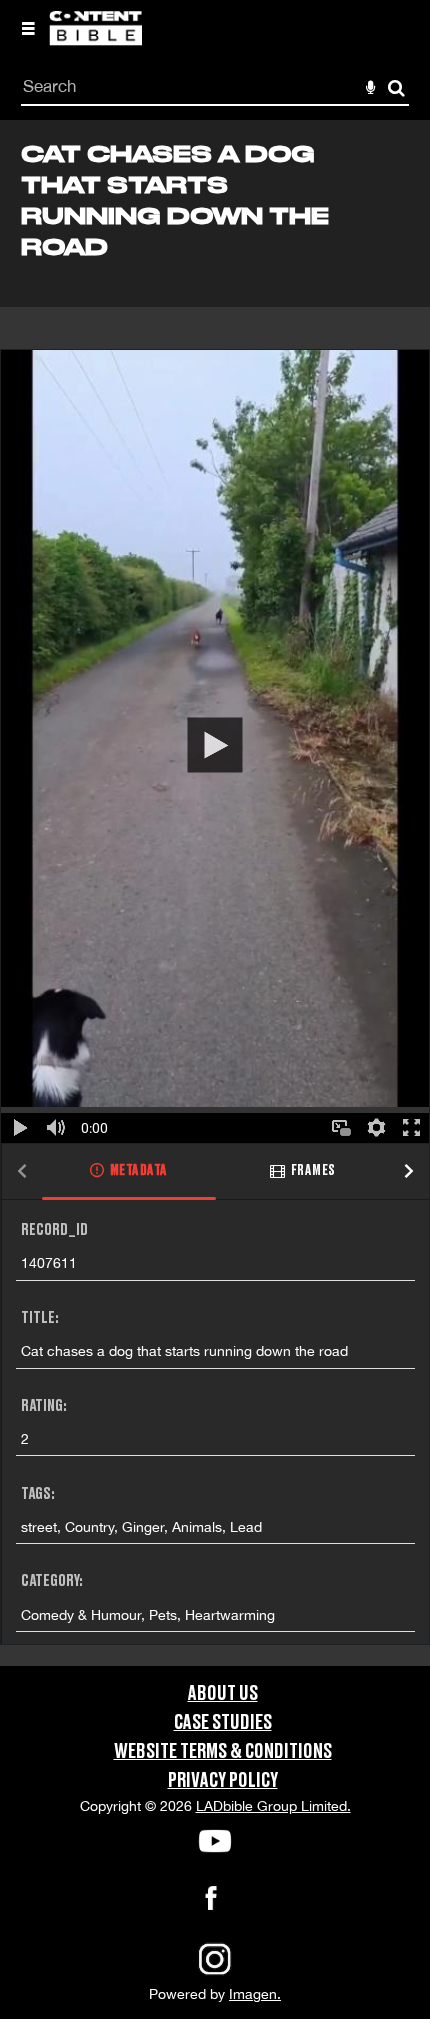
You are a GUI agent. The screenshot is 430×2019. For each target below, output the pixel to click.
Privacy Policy (223, 1781)
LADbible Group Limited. (273, 1806)
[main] (215, 893)
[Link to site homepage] (95, 40)
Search (396, 88)
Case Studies (223, 1723)
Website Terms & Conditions (223, 1752)
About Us (223, 1694)
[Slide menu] (28, 28)
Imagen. (255, 1994)
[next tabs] (409, 1172)
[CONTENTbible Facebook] (211, 1904)
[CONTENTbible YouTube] (215, 1841)
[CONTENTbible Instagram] (215, 1973)
